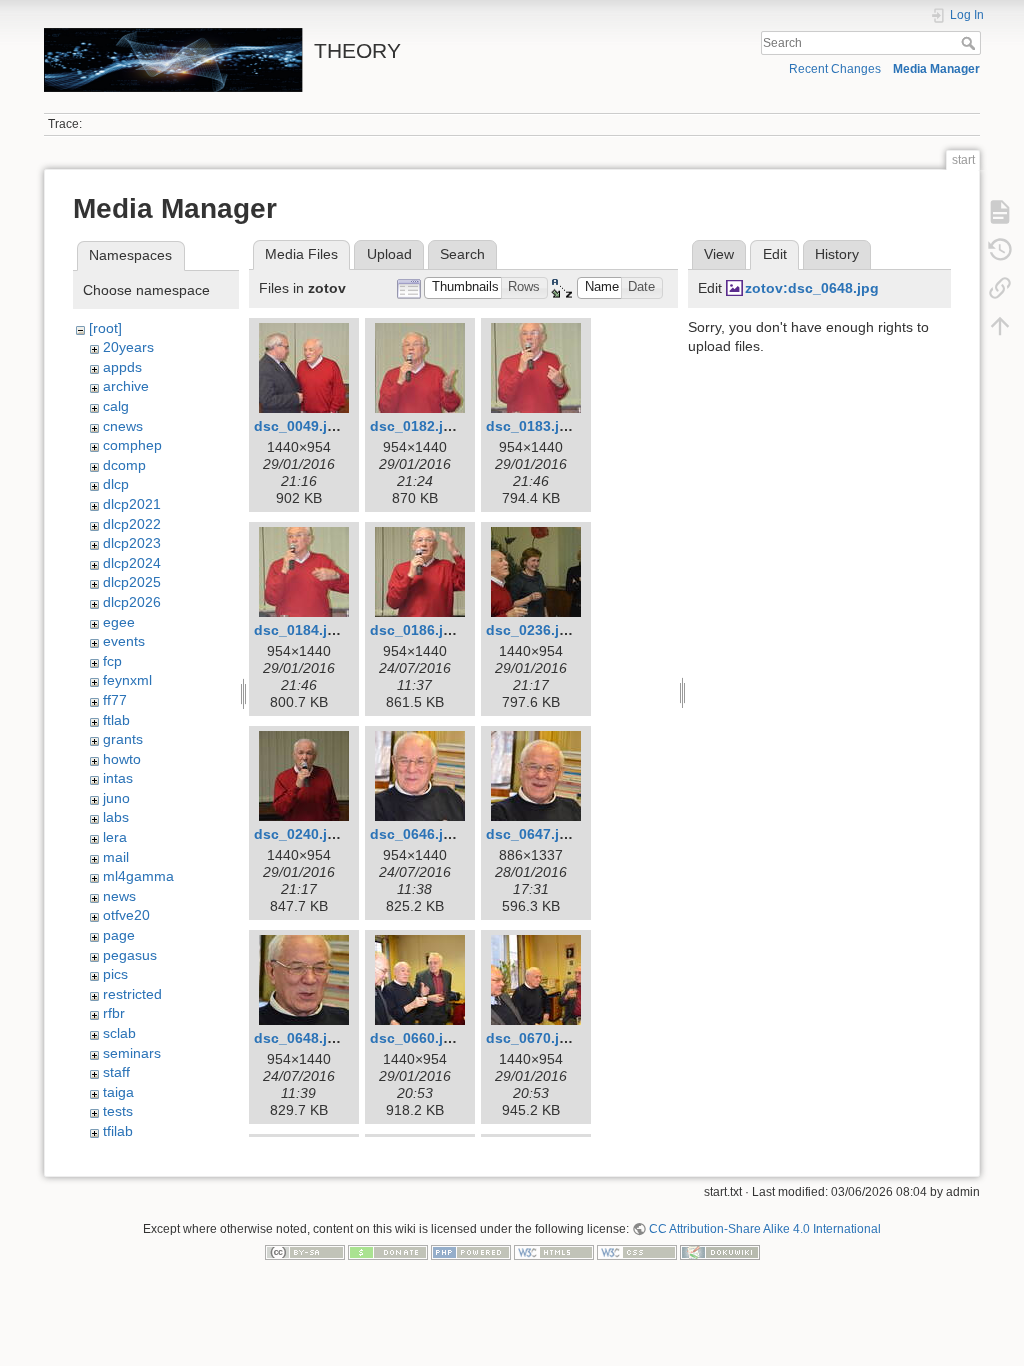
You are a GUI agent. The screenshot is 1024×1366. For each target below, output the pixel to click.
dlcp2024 (132, 563)
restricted (132, 994)
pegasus (130, 955)
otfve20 (126, 915)
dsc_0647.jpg (531, 834)
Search (970, 43)
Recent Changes (835, 69)
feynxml (127, 680)
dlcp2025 (132, 582)
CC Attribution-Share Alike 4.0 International (765, 1229)
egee (119, 622)
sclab (119, 1033)
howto (122, 759)
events (124, 641)
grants (123, 739)
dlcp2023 (132, 543)
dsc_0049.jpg (299, 426)
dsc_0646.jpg (415, 834)
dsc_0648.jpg (299, 1038)
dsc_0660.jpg (415, 1038)
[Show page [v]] (1000, 212)
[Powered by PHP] (471, 1252)
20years (128, 347)
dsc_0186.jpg (415, 630)
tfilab (118, 1131)
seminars (132, 1053)
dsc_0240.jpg (299, 834)
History (837, 254)
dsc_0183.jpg (531, 426)
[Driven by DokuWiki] (720, 1252)
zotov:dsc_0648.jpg (812, 288)
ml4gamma (138, 876)
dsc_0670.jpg (531, 1038)
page (119, 935)
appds (122, 367)
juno (116, 798)
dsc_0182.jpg (415, 426)
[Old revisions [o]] (1000, 250)
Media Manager (936, 69)
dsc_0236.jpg (531, 630)
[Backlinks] (1000, 288)
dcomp (124, 465)
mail (116, 857)
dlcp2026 (132, 602)
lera (115, 837)
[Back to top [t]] (1000, 326)
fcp (112, 661)
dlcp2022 (132, 524)
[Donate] (388, 1252)
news (119, 896)
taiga (118, 1092)
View (719, 254)
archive (126, 386)
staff (116, 1072)
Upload (389, 254)
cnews (123, 426)
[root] (105, 328)
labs (116, 817)
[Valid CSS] (637, 1252)
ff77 (115, 700)
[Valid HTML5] (554, 1252)
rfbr (114, 1013)
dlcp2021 (132, 504)
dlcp (116, 484)
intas (118, 778)
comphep (132, 445)
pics (115, 974)
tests (118, 1111)
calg (116, 406)
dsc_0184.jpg (299, 630)
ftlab (116, 720)
